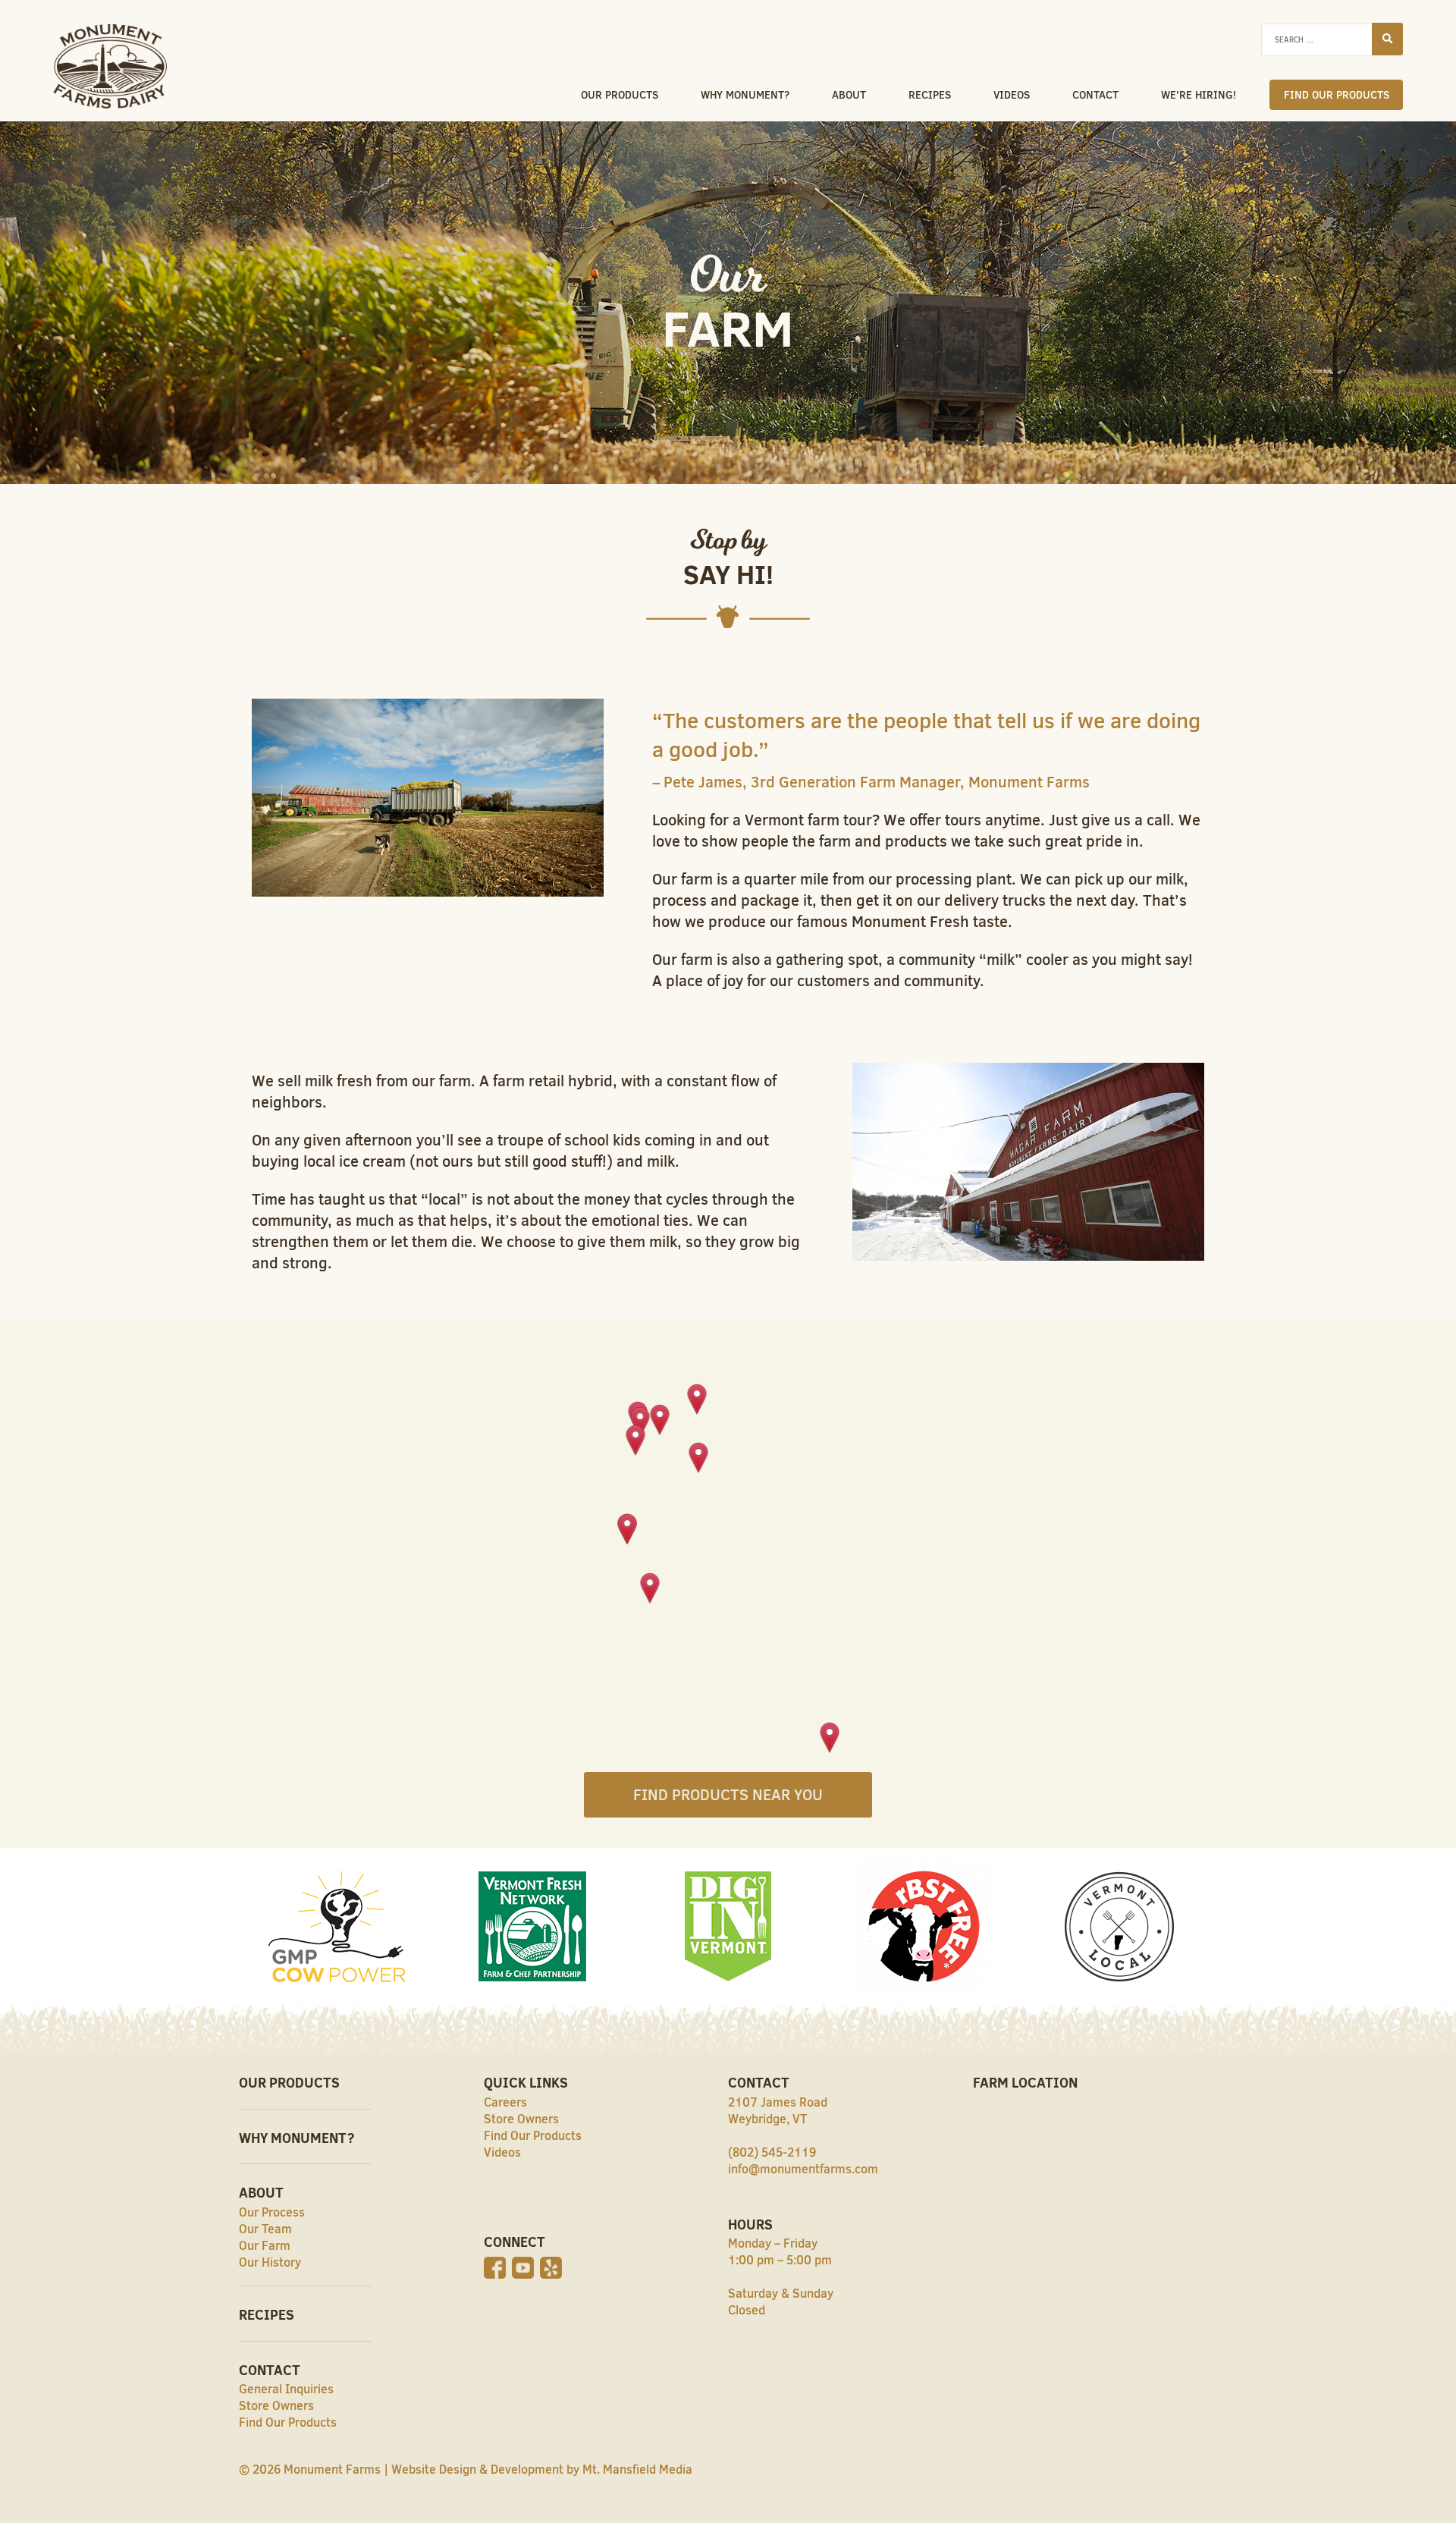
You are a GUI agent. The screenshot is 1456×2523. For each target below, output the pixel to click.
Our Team (265, 2229)
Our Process (272, 2212)
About (849, 95)
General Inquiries (286, 2389)
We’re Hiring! (1199, 95)
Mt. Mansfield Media (637, 2469)
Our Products (620, 95)
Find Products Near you (728, 1795)
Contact (1095, 95)
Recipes (930, 95)
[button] (699, 1459)
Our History (270, 2262)
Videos (1012, 95)
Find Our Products (1337, 95)
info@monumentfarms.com (803, 2169)
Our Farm (265, 2245)
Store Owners (276, 2405)
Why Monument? (745, 95)
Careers (505, 2102)
